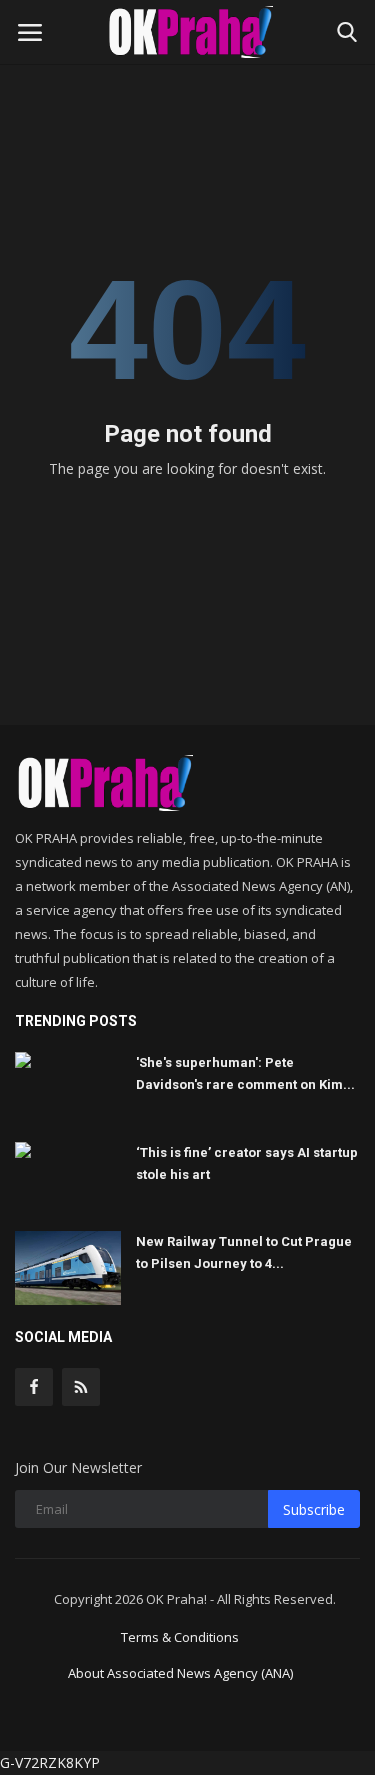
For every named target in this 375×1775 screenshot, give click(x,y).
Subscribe (314, 1509)
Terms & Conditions (180, 1637)
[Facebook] (34, 1387)
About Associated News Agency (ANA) (180, 1673)
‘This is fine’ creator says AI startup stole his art (247, 1163)
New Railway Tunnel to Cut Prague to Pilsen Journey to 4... (244, 1252)
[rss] (81, 1387)
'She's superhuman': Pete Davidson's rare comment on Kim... (245, 1073)
